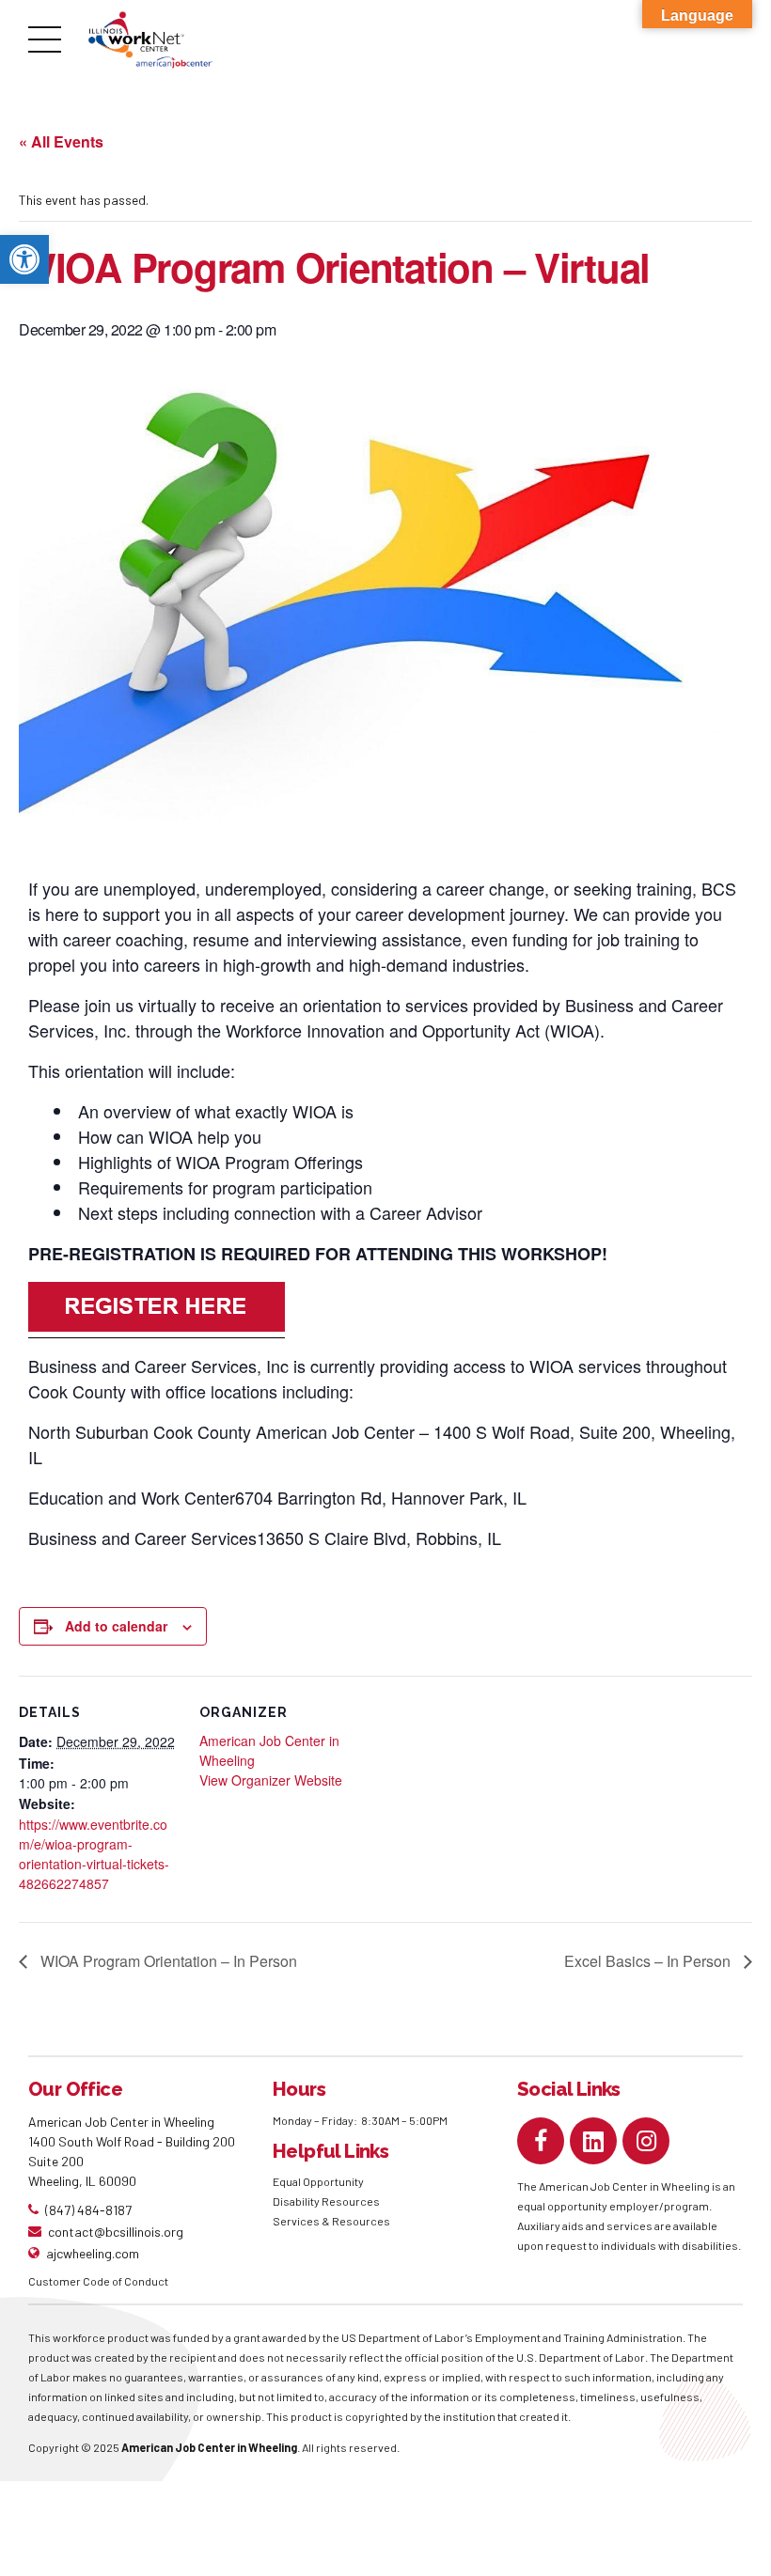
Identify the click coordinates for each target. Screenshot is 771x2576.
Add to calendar (116, 1626)
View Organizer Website (271, 1780)
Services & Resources (331, 2221)
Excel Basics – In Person (649, 1961)
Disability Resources (326, 2201)
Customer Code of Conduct (98, 2281)
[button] (24, 259)
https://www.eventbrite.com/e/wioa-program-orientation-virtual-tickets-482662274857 (94, 1854)
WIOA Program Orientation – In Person (167, 1961)
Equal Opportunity (319, 2181)
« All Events (61, 141)
